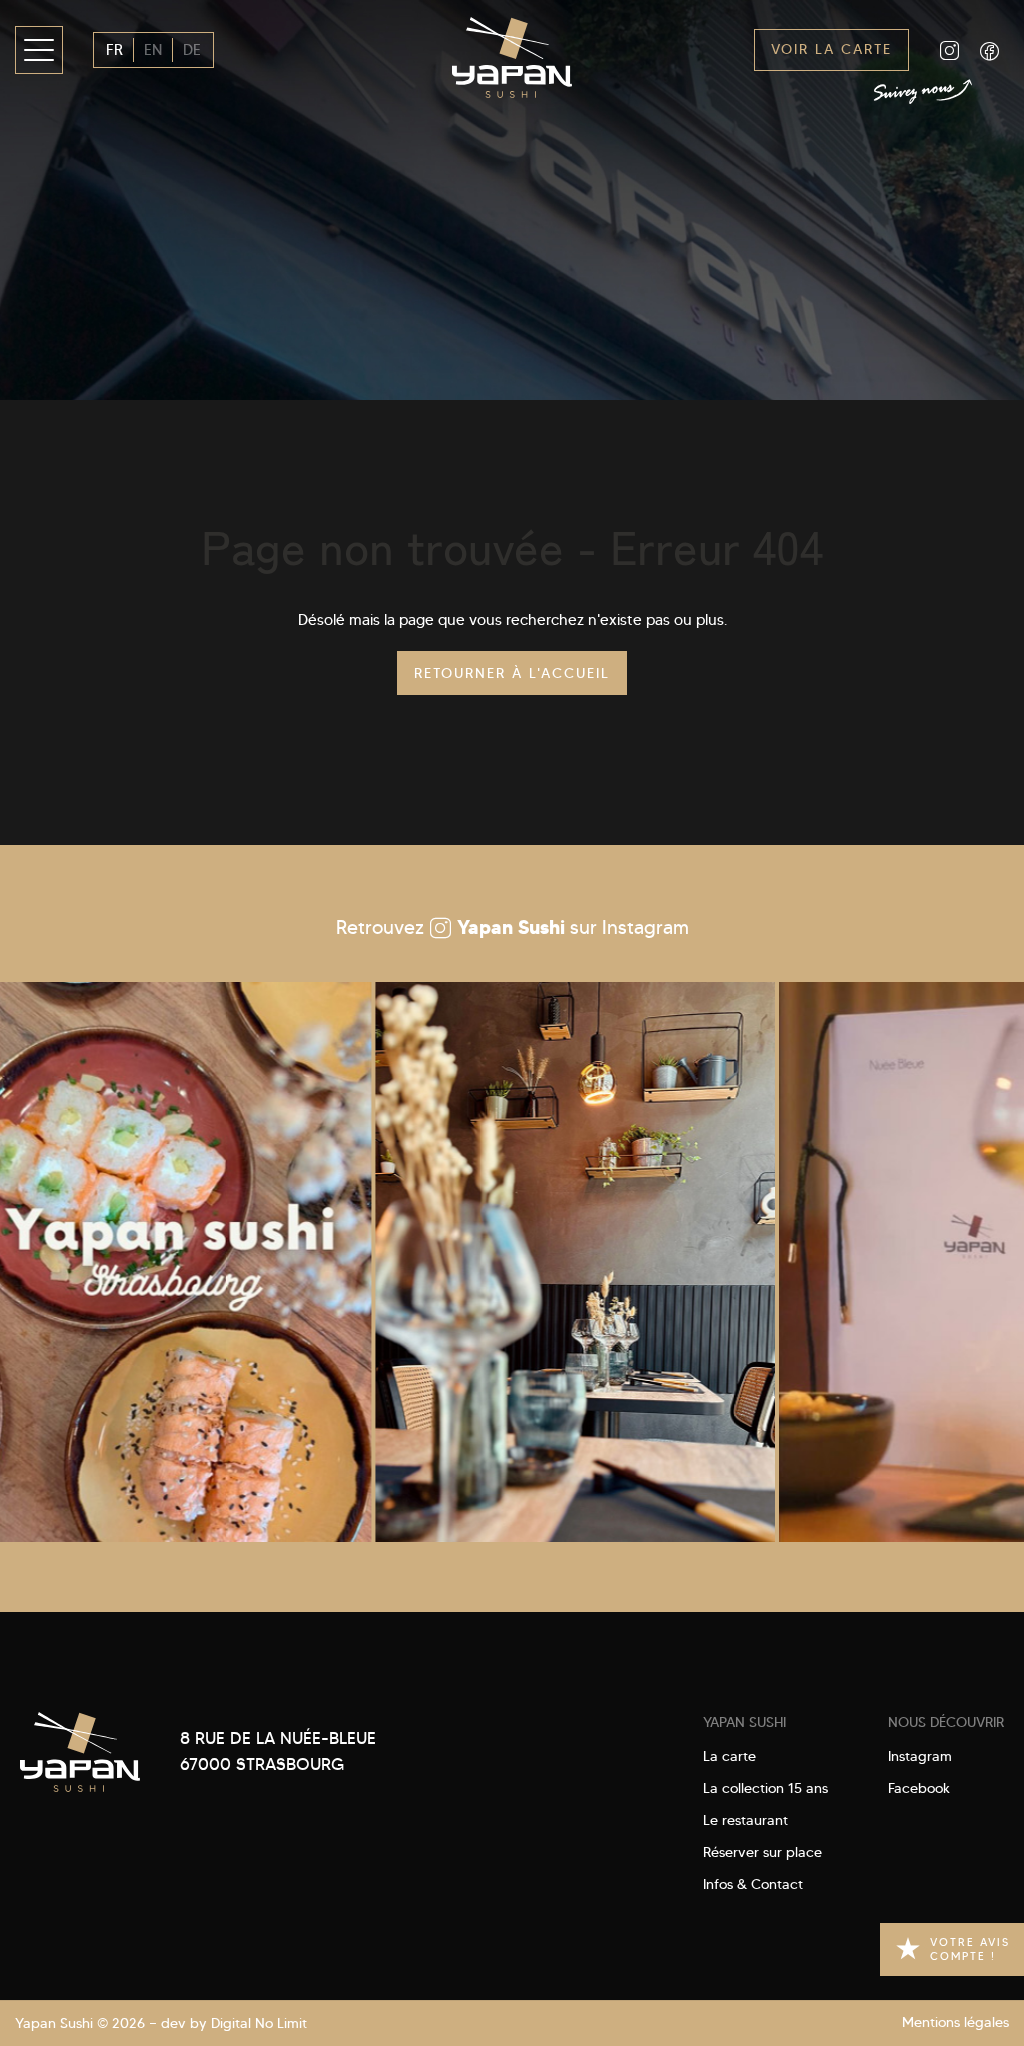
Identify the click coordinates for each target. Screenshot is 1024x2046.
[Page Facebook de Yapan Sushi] (989, 50)
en (153, 50)
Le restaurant (745, 1820)
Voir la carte (831, 49)
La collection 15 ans (765, 1788)
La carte (729, 1756)
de (192, 50)
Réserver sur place (762, 1852)
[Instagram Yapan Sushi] (504, 1262)
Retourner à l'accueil (512, 673)
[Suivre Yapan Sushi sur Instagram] (949, 50)
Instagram (920, 1756)
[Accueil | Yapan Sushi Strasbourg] (512, 50)
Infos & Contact (753, 1884)
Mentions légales (955, 2022)
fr (114, 50)
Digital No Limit (259, 2023)
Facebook (919, 1788)
